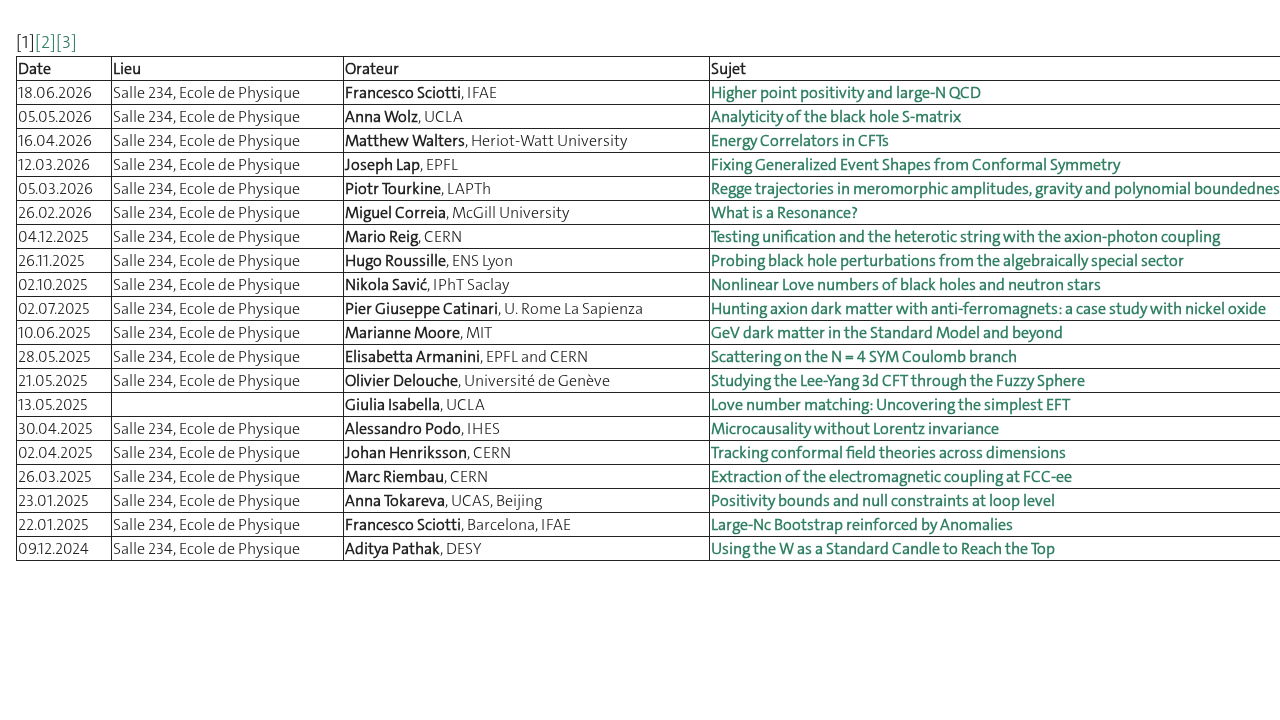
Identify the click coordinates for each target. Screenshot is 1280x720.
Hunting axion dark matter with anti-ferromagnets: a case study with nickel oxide (988, 308)
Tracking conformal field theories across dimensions (888, 452)
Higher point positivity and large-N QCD (846, 92)
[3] (66, 42)
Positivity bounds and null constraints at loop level (883, 500)
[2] (45, 42)
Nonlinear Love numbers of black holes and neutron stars (906, 284)
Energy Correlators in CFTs (800, 140)
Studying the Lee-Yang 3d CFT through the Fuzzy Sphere (898, 380)
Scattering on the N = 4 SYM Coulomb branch (864, 356)
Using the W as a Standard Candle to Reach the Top (883, 548)
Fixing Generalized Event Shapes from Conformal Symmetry (915, 164)
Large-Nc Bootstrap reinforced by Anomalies (862, 524)
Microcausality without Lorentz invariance (855, 428)
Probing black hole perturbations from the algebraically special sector (947, 260)
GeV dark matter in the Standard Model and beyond (887, 332)
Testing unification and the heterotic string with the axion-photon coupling (965, 236)
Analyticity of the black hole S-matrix (836, 116)
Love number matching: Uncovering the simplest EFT (890, 404)
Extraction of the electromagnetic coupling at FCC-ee (891, 476)
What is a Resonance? (784, 212)
